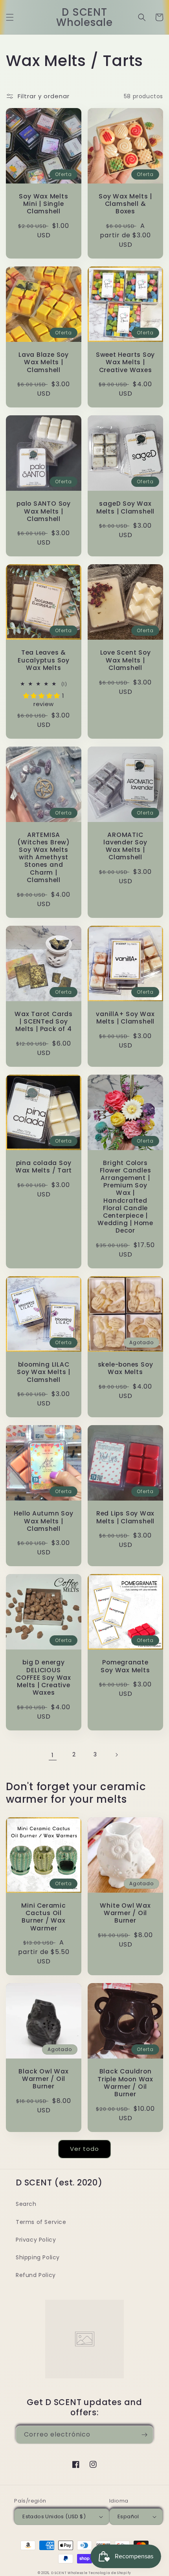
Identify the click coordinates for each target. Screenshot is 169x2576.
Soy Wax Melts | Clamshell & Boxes (125, 204)
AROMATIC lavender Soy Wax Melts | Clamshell (125, 846)
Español (128, 2516)
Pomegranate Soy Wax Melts (125, 1666)
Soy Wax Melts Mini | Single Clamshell (43, 204)
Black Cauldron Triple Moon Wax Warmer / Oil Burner (125, 2083)
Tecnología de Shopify (110, 2573)
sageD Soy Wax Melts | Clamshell (125, 507)
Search (26, 2204)
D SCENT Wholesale (70, 2573)
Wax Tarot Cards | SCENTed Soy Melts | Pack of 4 (44, 1022)
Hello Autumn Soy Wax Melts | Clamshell (43, 1521)
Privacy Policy (36, 2240)
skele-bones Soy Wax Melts (126, 1368)
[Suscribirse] (144, 2435)
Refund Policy (36, 2275)
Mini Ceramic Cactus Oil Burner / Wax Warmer (43, 1917)
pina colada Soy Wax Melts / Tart (44, 1167)
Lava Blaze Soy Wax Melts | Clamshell (44, 362)
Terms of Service (41, 2222)
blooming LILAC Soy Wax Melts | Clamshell (44, 1372)
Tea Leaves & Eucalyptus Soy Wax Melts (44, 660)
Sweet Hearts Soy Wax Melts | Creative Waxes (125, 362)
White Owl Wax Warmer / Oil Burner (125, 1913)
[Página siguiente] (116, 1755)
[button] (10, 17)
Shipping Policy (38, 2257)
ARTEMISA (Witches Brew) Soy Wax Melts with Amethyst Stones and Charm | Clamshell (44, 857)
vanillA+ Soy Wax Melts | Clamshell (125, 1018)
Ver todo (84, 2149)
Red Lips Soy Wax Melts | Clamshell (125, 1517)
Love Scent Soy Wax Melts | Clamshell (126, 660)
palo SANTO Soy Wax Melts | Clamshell (44, 511)
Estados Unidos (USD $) (54, 2516)
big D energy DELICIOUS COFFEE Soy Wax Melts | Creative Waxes (44, 1677)
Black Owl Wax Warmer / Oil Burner (43, 2079)
